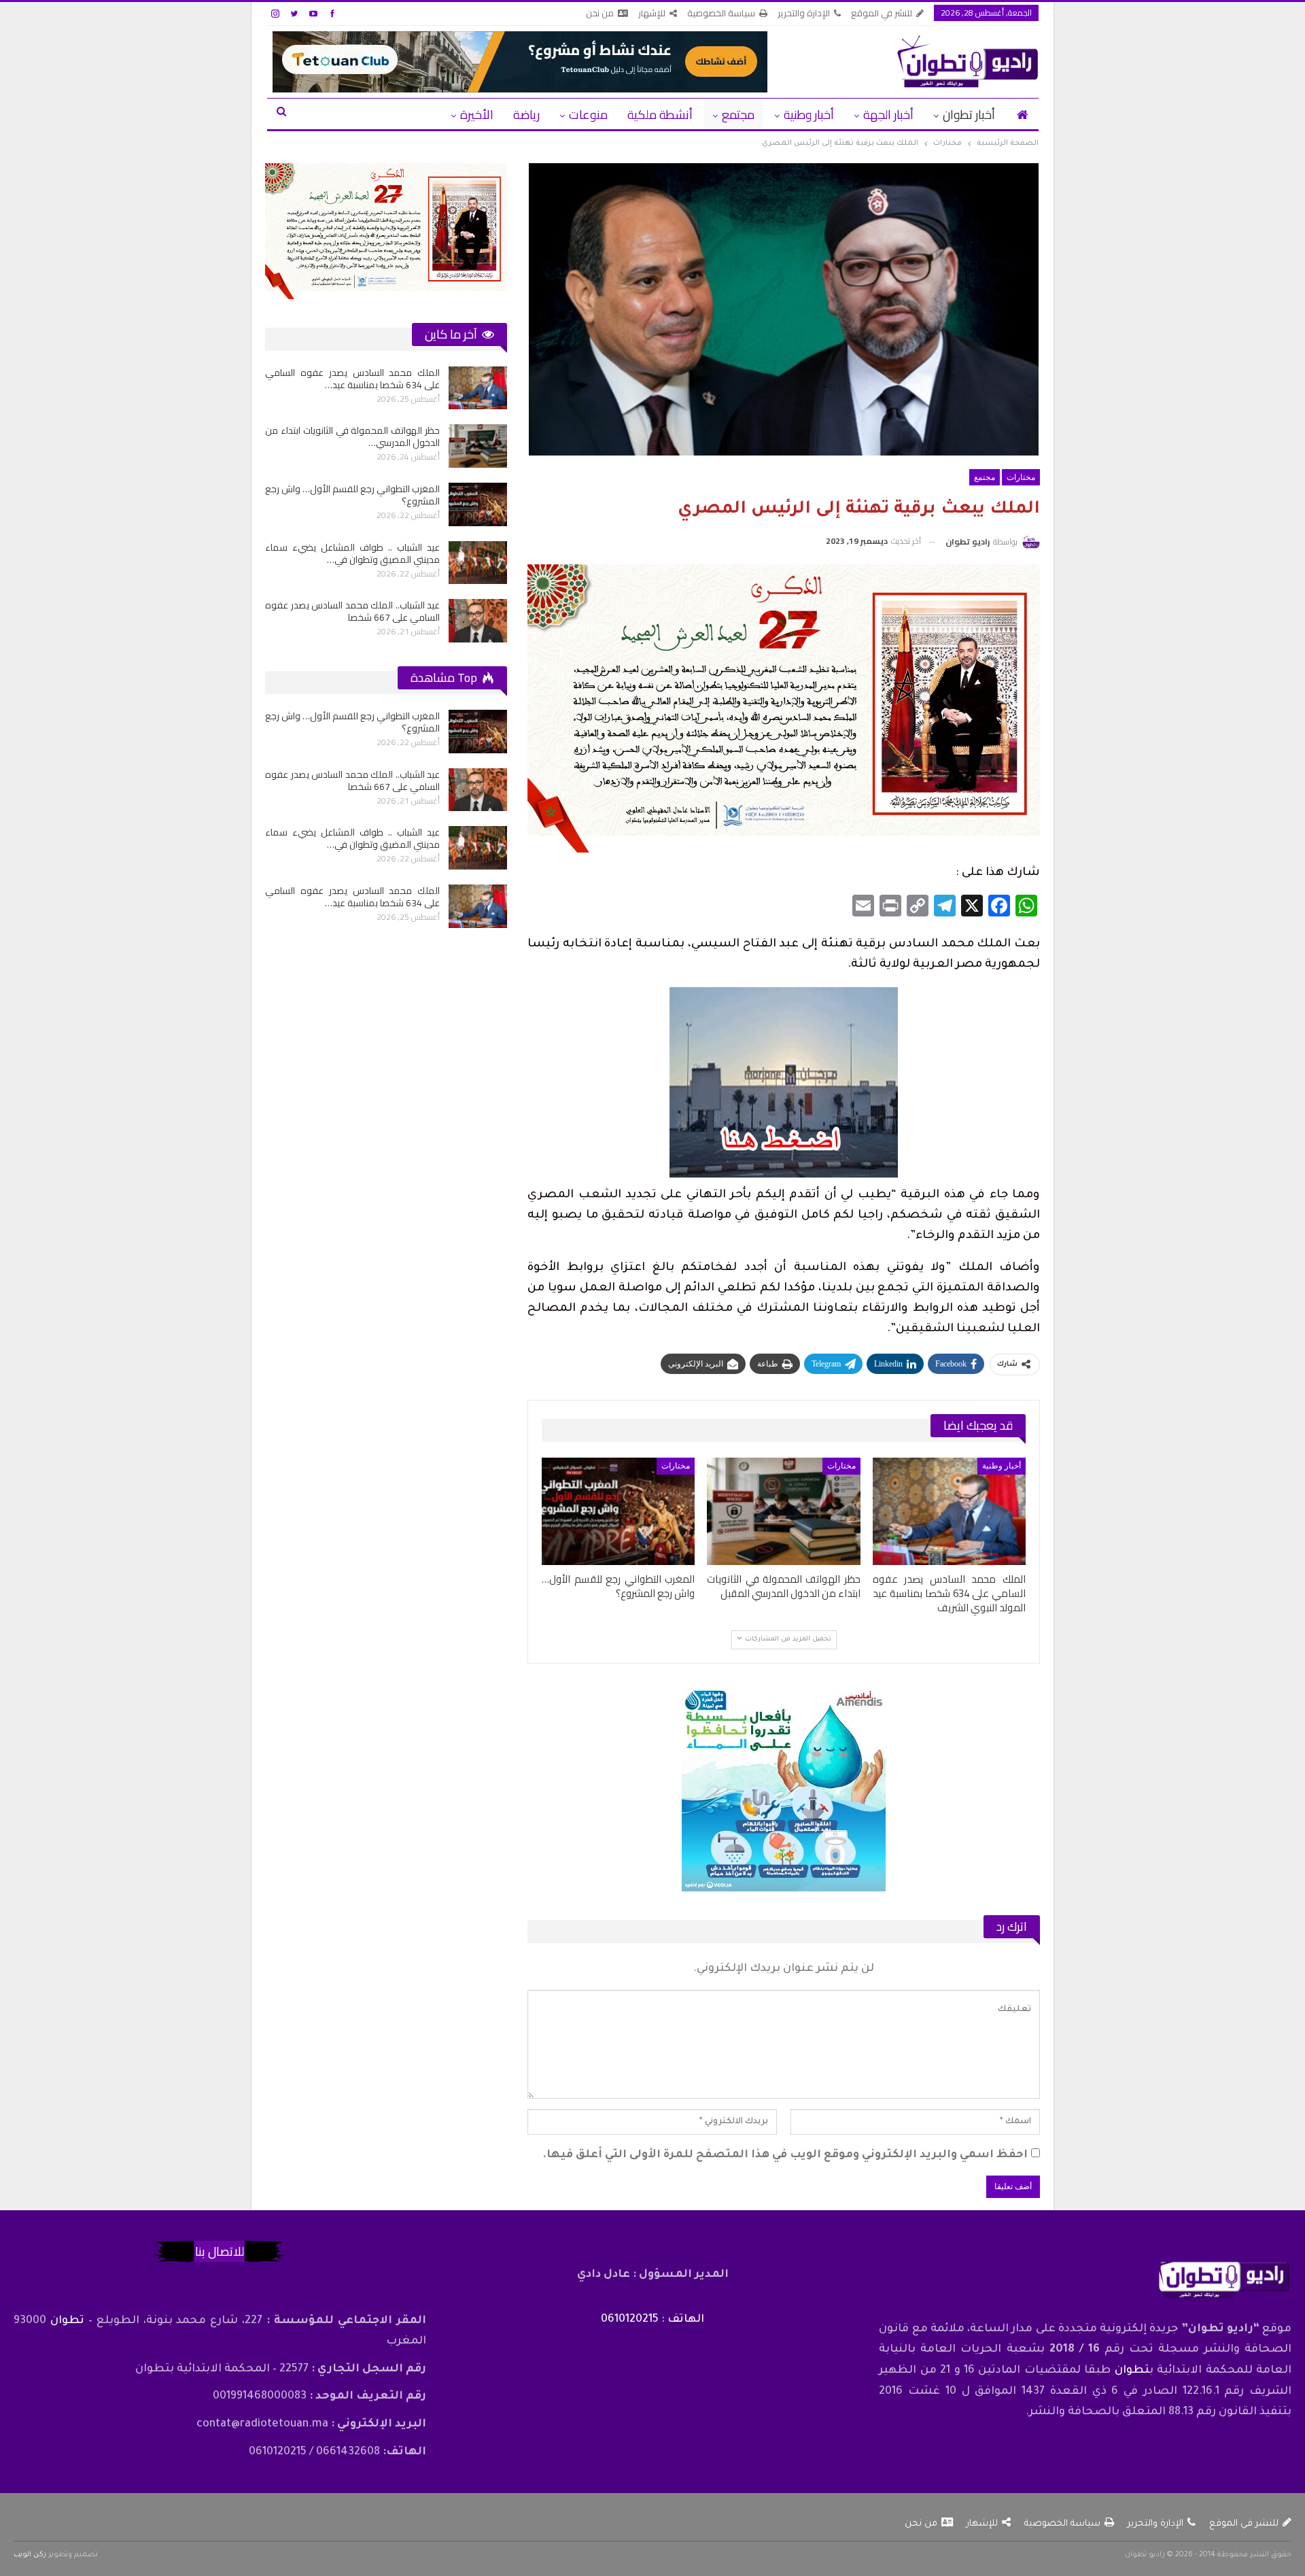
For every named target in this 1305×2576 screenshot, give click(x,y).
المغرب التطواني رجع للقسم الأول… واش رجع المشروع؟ (352, 495)
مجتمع (738, 115)
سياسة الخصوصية (721, 13)
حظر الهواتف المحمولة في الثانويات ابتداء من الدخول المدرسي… (352, 436)
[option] (386, 504)
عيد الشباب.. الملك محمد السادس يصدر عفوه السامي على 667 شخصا (352, 611)
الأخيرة (477, 115)
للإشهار (652, 13)
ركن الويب (30, 2555)
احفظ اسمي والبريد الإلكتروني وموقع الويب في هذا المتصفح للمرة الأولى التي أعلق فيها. (785, 2155)
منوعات (588, 115)
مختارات (1021, 477)
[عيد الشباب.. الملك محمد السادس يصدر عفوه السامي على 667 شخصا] (478, 621)
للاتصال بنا (220, 2251)
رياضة (526, 115)
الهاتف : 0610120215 (652, 2320)
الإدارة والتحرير (804, 13)
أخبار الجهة (888, 115)
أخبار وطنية (809, 115)
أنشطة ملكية (660, 115)
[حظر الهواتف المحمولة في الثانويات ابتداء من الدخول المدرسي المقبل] (783, 1511)
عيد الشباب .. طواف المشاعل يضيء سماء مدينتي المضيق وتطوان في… (352, 553)
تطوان (1132, 2371)
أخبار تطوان (969, 115)
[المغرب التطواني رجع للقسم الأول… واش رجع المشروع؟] (618, 1511)
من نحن (600, 13)
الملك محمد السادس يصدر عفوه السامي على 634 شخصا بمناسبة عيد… (352, 379)
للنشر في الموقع (882, 13)
